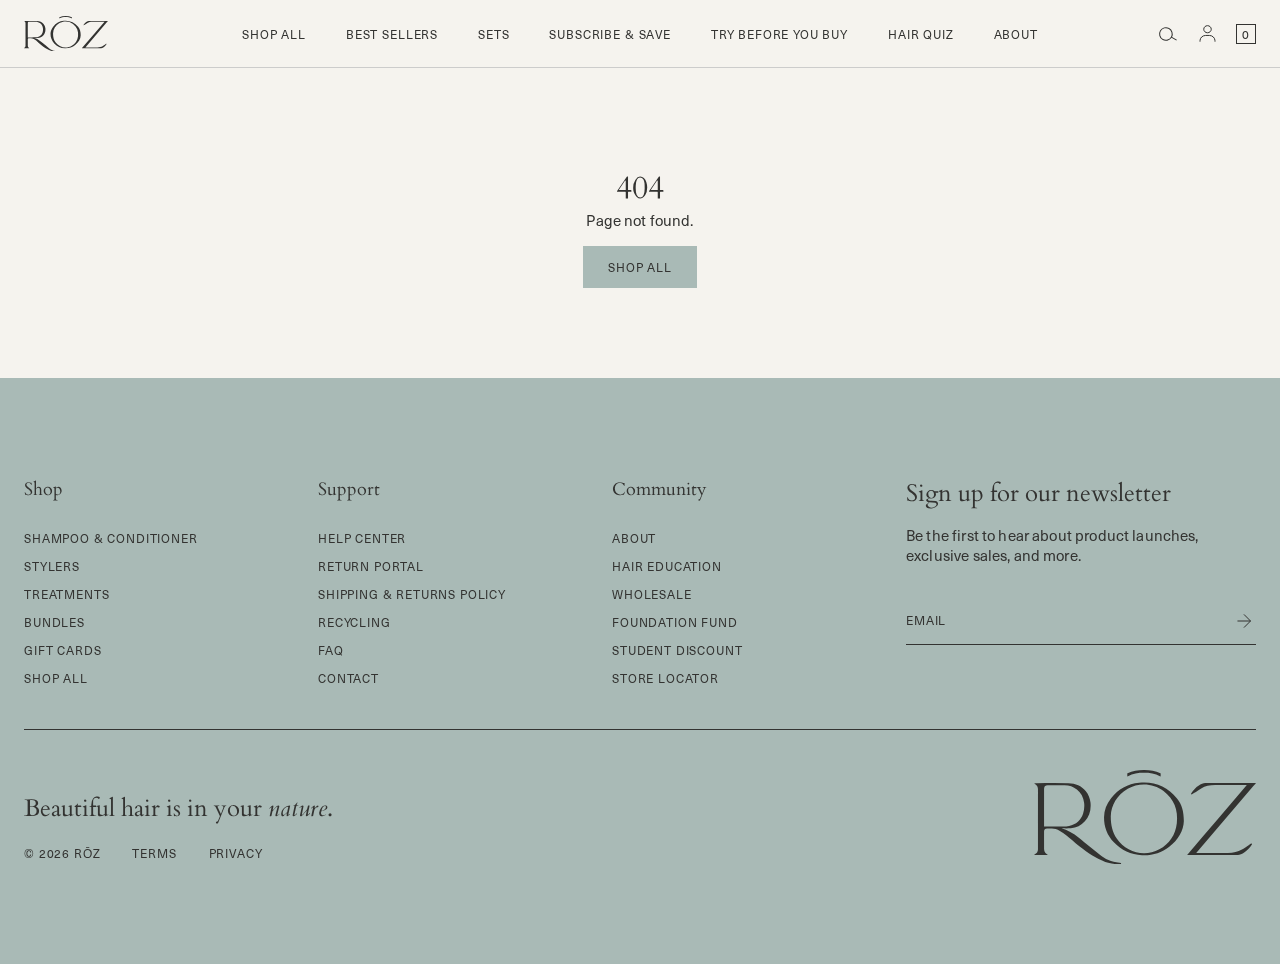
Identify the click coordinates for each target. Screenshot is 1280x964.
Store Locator (665, 678)
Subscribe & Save (609, 34)
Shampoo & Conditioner (111, 538)
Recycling (354, 622)
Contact (348, 678)
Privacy (236, 853)
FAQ (331, 650)
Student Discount (677, 650)
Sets (493, 34)
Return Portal (371, 566)
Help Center (362, 538)
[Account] (1208, 34)
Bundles (54, 622)
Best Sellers (392, 34)
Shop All (274, 34)
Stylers (52, 566)
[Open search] (1168, 34)
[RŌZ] (66, 34)
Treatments (66, 594)
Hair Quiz (921, 34)
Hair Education (667, 566)
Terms (154, 853)
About (1016, 34)
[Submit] (1232, 621)
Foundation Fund (675, 622)
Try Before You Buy (779, 34)
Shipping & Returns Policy (412, 594)
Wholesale (652, 594)
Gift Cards (62, 650)
